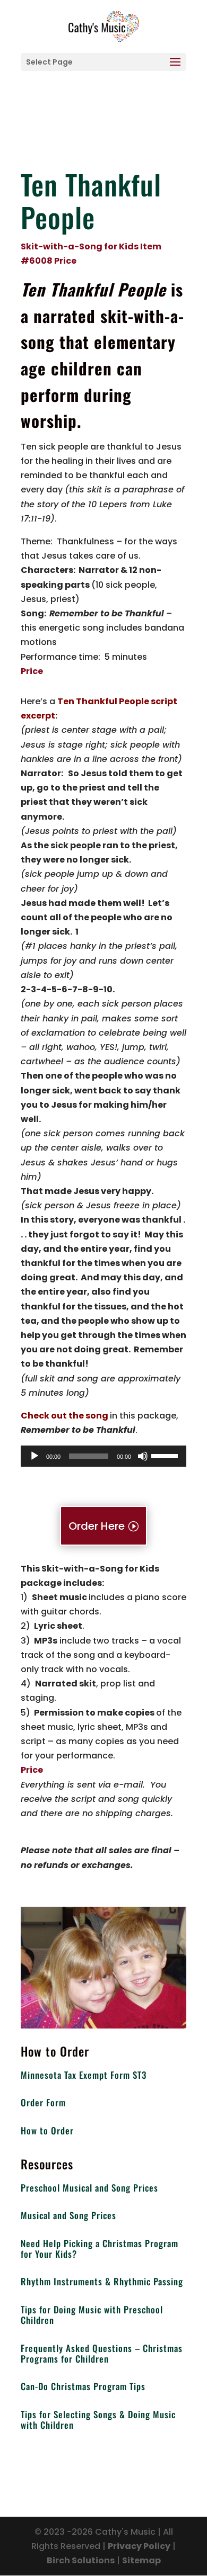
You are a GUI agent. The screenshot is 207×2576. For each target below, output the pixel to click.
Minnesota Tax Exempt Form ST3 (84, 2075)
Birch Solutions (81, 2560)
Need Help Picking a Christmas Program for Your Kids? (100, 2249)
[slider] (166, 1455)
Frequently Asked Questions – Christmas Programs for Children (102, 2353)
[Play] (34, 1456)
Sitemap (141, 2560)
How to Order (47, 2130)
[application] (103, 1456)
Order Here (97, 1526)
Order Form (43, 2102)
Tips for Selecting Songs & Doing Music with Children (98, 2420)
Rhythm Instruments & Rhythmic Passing (102, 2281)
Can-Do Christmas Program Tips (83, 2386)
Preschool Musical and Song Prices (89, 2188)
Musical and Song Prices (68, 2215)
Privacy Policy (139, 2546)
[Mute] (143, 1456)
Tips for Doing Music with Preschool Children (92, 2315)
